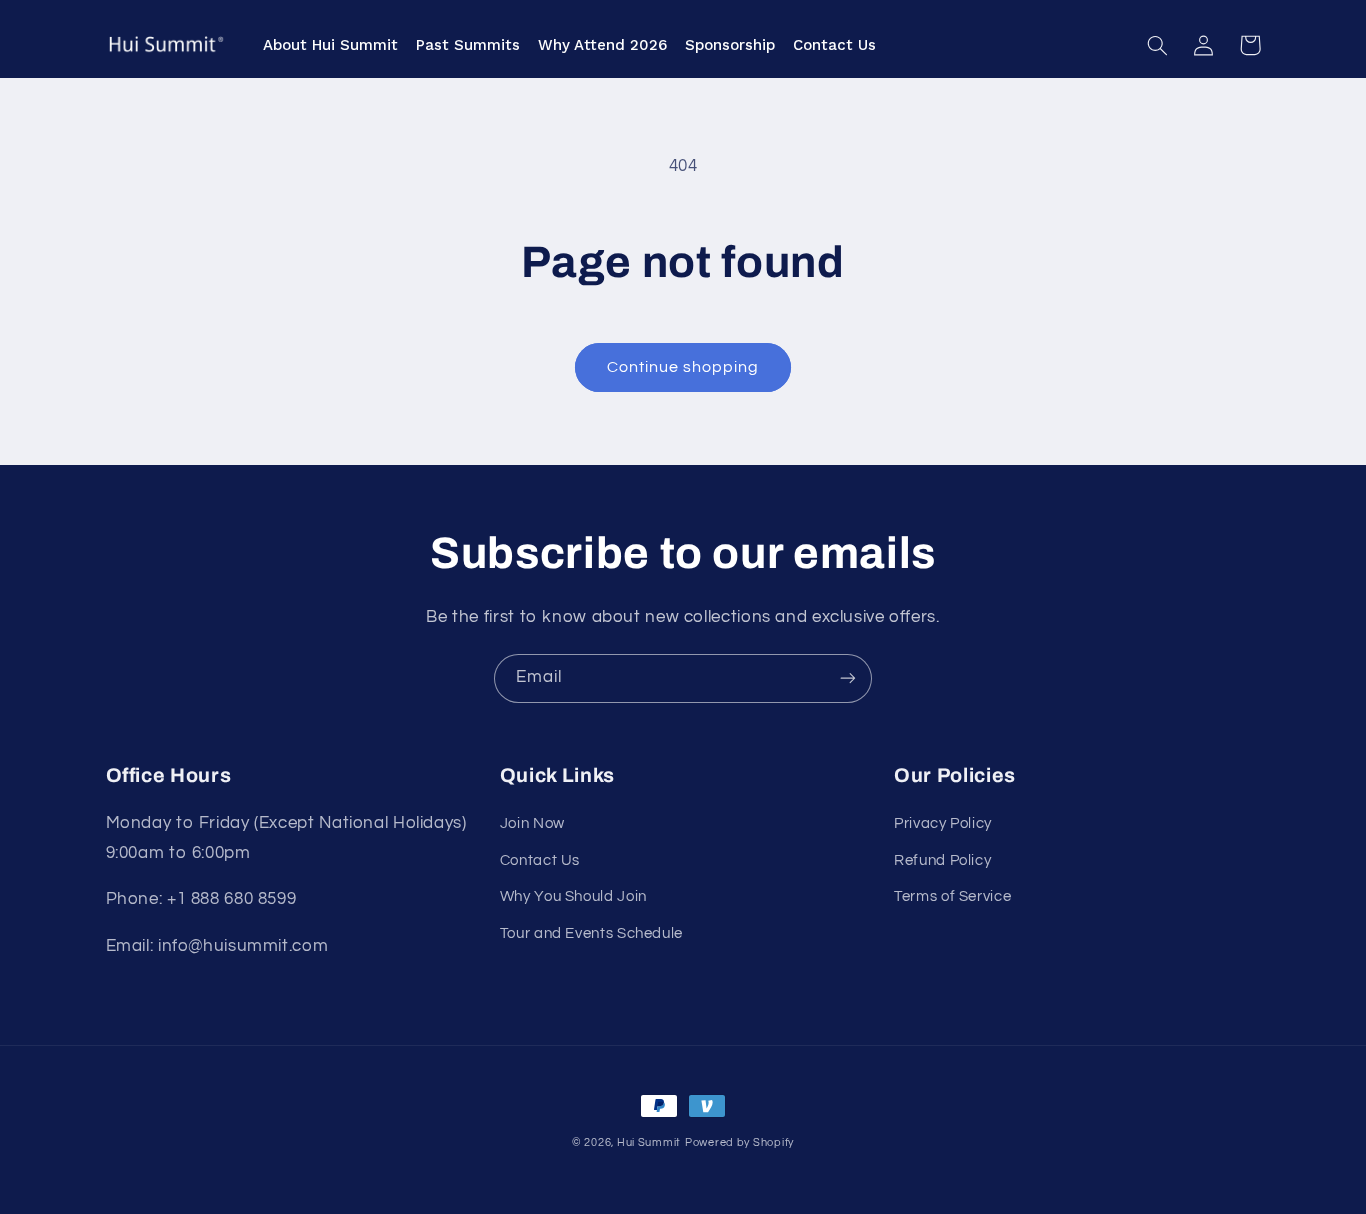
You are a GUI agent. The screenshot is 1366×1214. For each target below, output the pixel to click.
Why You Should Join (573, 896)
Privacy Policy (943, 823)
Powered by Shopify (739, 1142)
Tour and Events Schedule (591, 933)
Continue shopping (683, 367)
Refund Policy (942, 860)
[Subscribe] (848, 678)
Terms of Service (952, 896)
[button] (1158, 45)
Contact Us (540, 860)
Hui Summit (649, 1142)
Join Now (532, 823)
